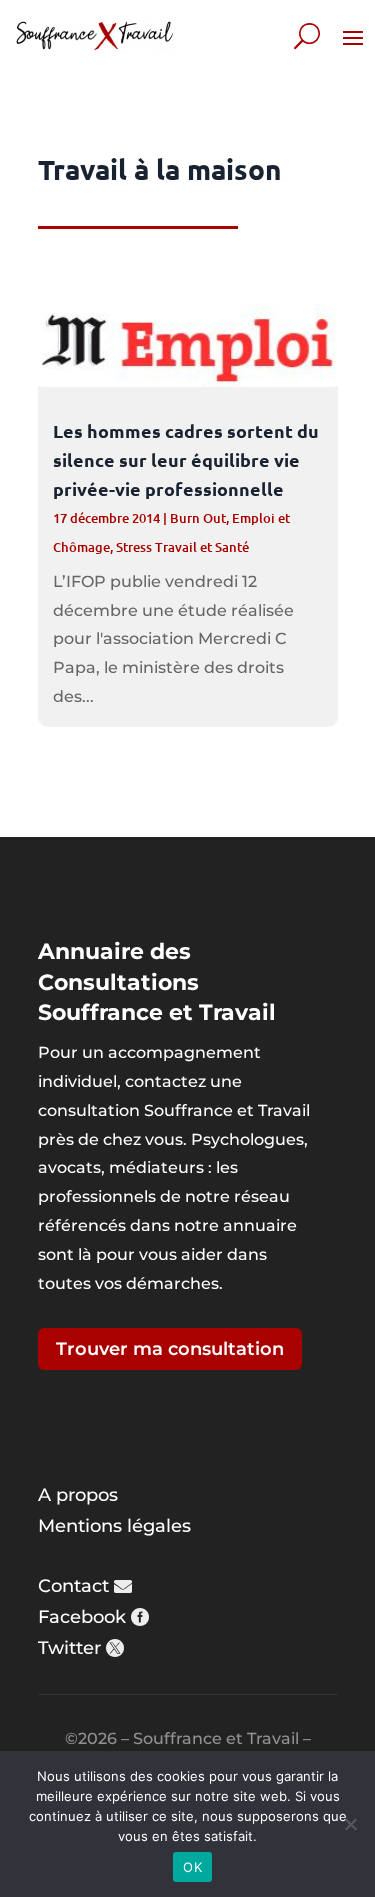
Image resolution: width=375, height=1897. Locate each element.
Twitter (69, 1648)
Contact (73, 1586)
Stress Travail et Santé (182, 547)
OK (192, 1867)
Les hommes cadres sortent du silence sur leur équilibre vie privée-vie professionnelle (186, 459)
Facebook (82, 1617)
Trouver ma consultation (170, 1349)
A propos (78, 1495)
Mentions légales (114, 1526)
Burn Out (198, 518)
